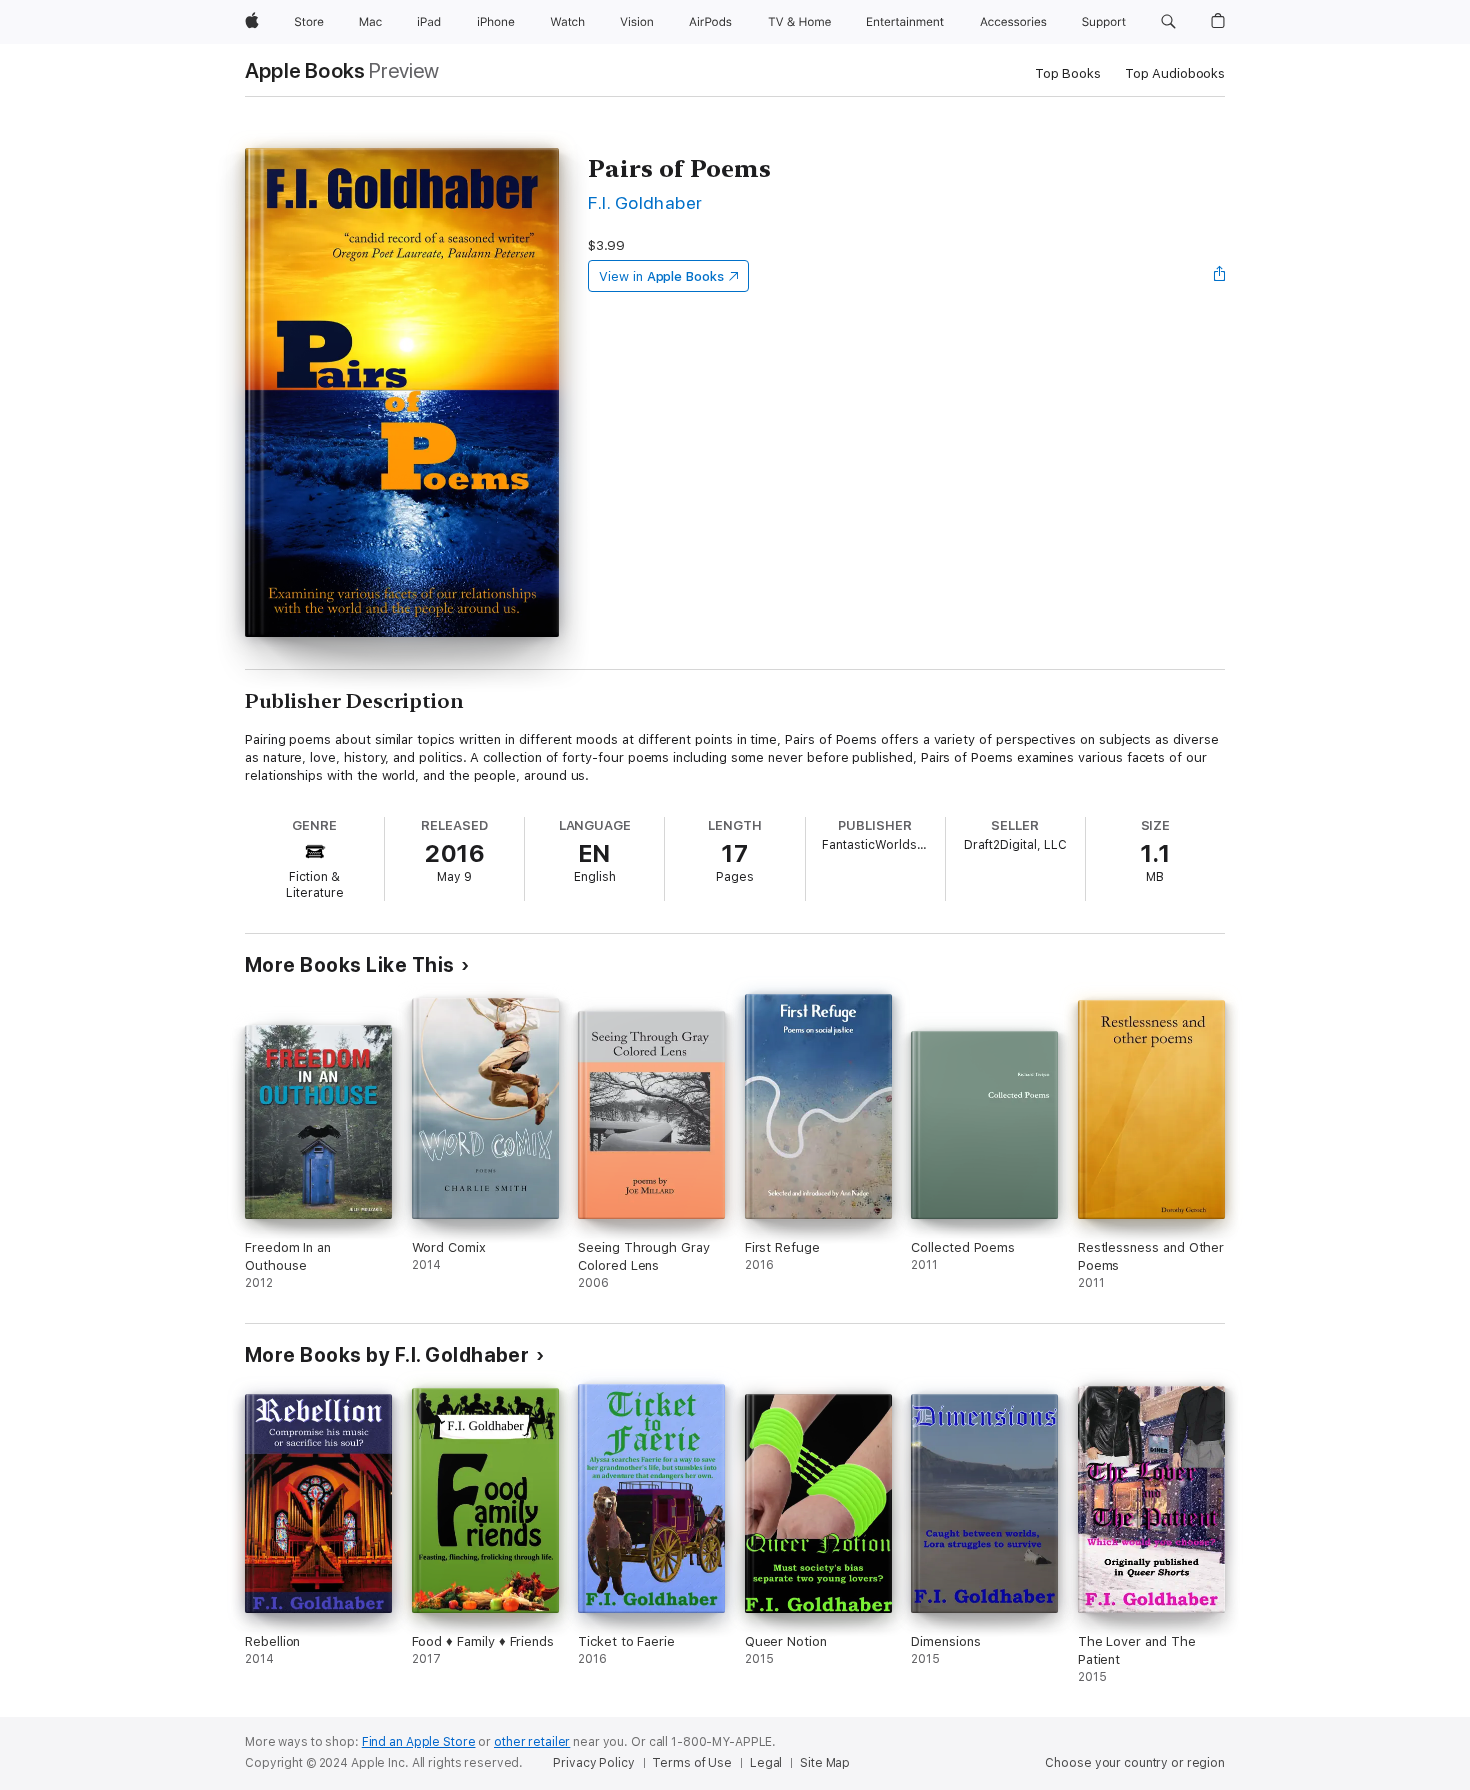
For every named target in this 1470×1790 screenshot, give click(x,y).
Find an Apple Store (419, 1742)
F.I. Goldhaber (645, 202)
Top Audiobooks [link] (1175, 73)
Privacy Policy (593, 1763)
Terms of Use (692, 1763)
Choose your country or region (1135, 1763)
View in (661, 276)
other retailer (532, 1742)
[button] (1168, 22)
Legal (766, 1763)
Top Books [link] (1068, 73)
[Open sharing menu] (1220, 276)
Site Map (825, 1763)
